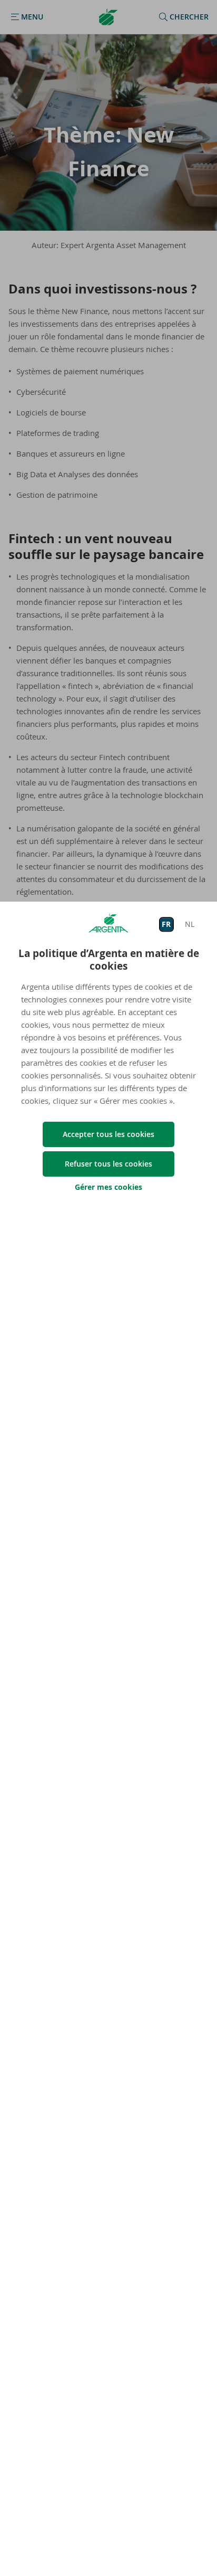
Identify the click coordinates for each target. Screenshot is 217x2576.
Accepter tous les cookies (108, 1134)
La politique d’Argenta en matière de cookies (109, 960)
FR (166, 924)
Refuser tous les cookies (108, 1164)
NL (190, 924)
